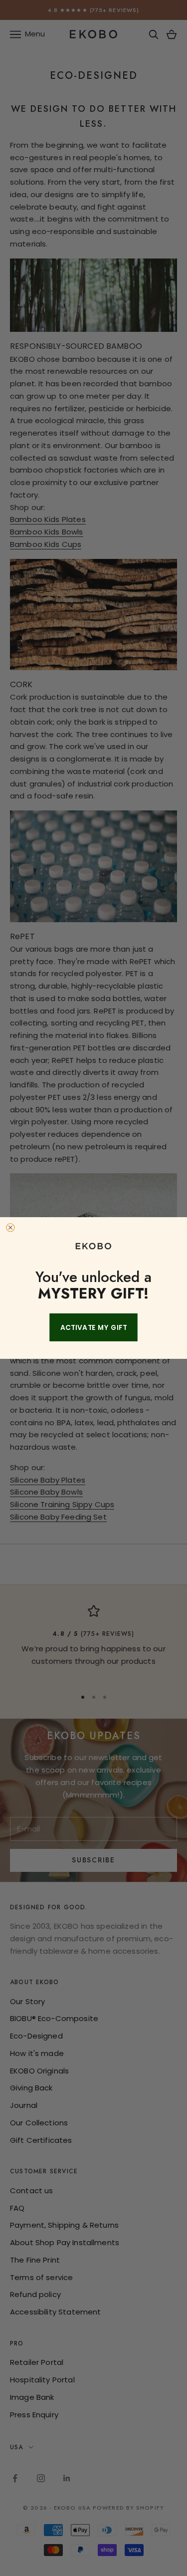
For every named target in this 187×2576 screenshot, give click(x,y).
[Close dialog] (10, 1228)
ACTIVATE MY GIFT (94, 1327)
